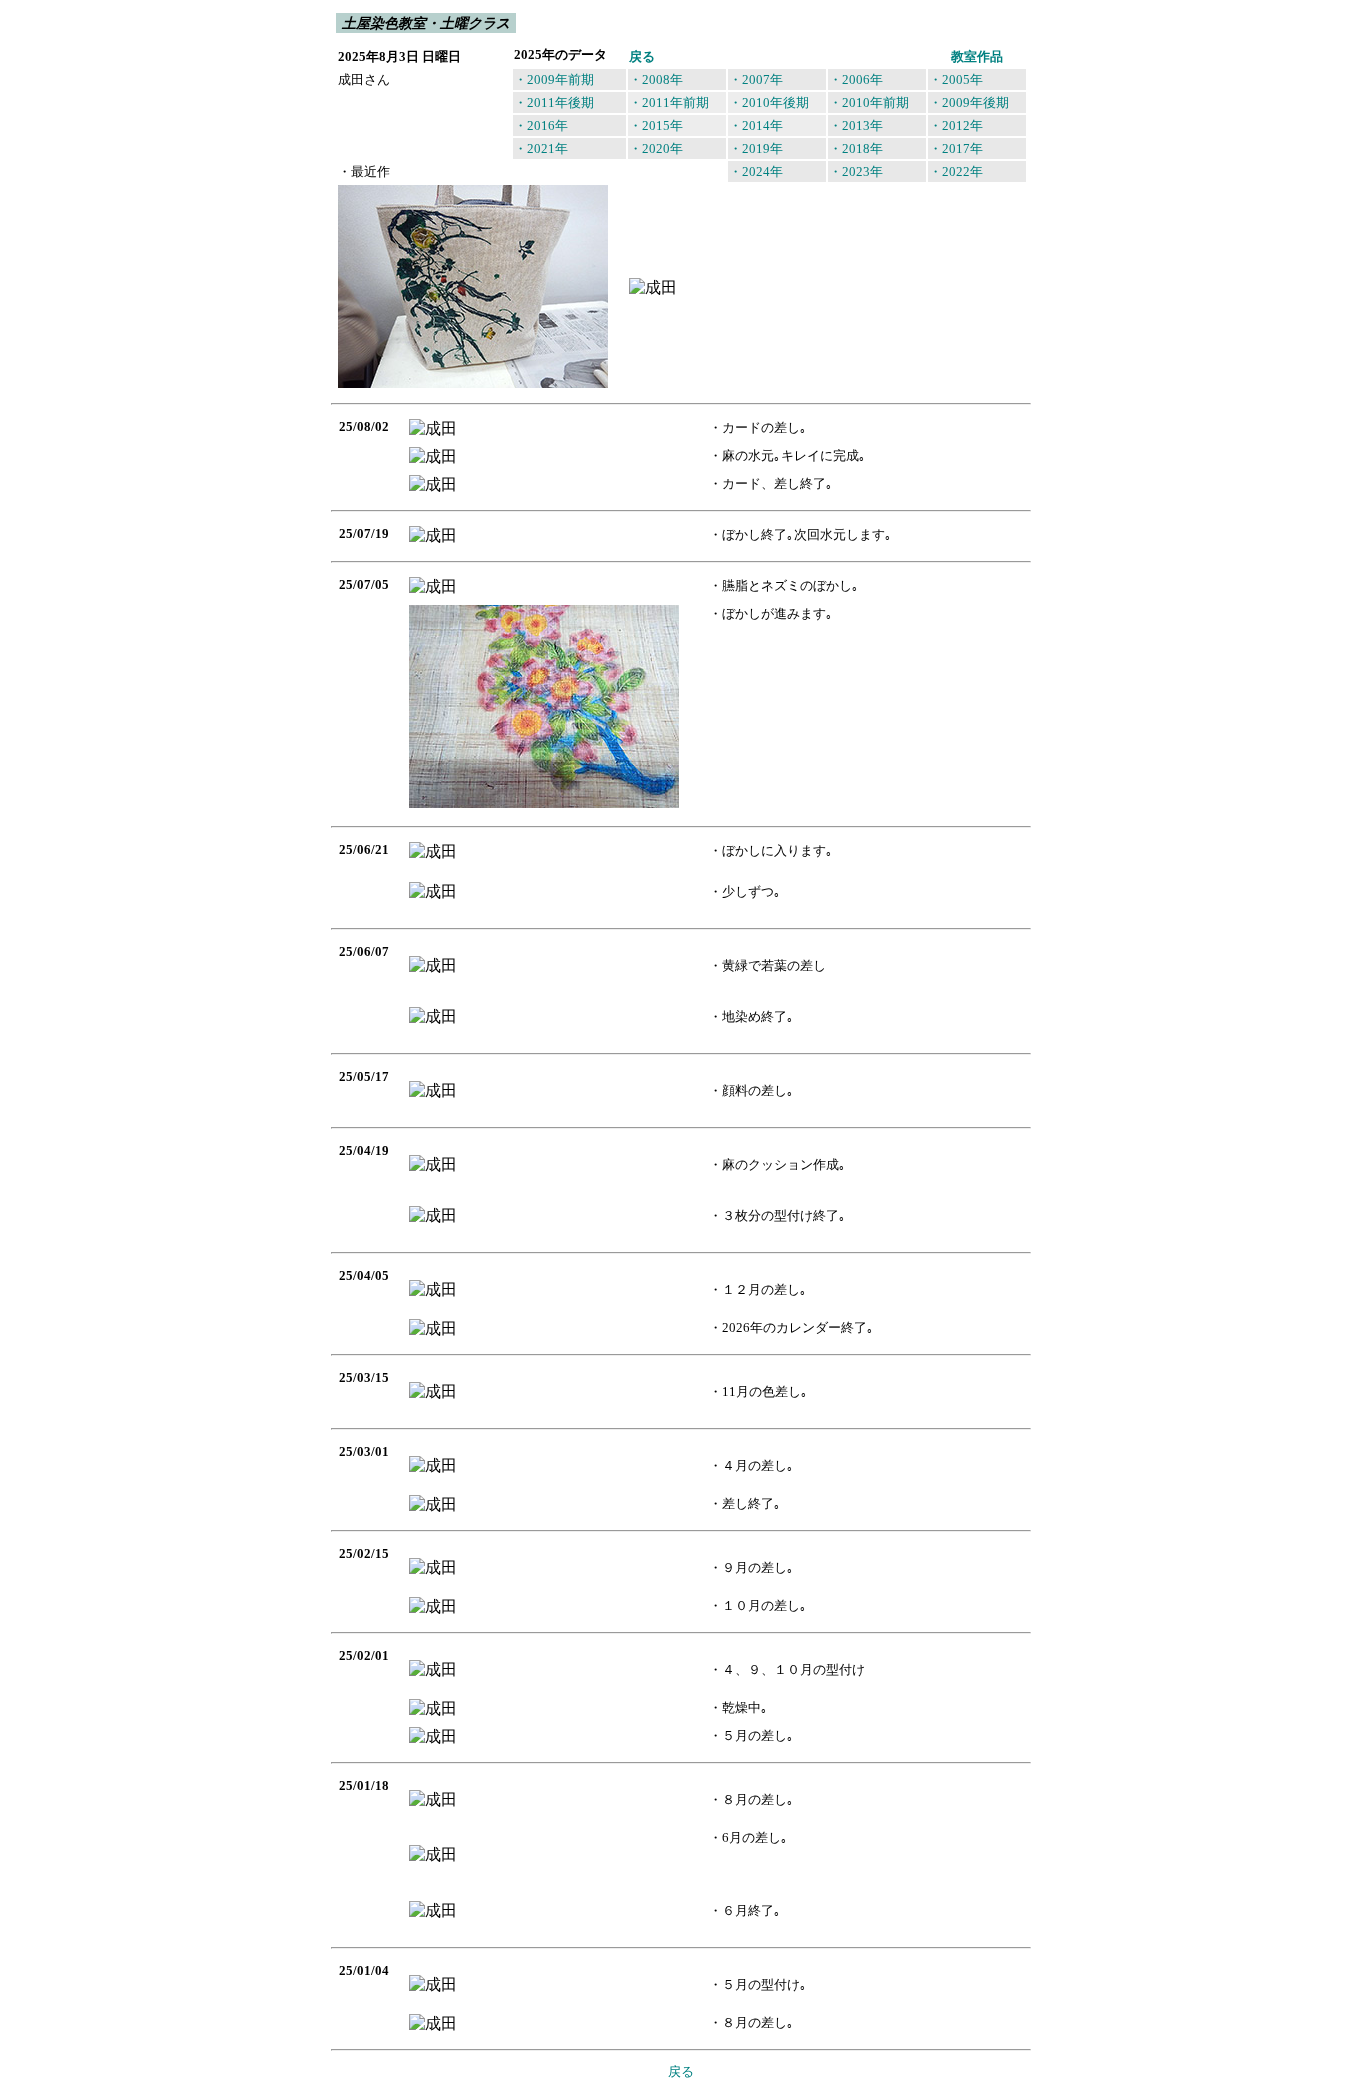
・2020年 (656, 148)
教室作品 (977, 56)
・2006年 (856, 79)
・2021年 (541, 148)
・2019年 (756, 148)
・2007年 (756, 79)
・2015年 (656, 125)
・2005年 (956, 79)
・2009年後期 (969, 102)
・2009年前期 (554, 79)
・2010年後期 (769, 102)
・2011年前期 (669, 102)
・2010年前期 (869, 102)
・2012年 (956, 125)
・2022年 (956, 171)
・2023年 (856, 171)
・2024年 (756, 171)
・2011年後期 (554, 102)
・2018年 (856, 148)
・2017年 (956, 148)
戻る (642, 56)
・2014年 (756, 125)
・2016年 (541, 125)
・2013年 (856, 125)
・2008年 (656, 79)
